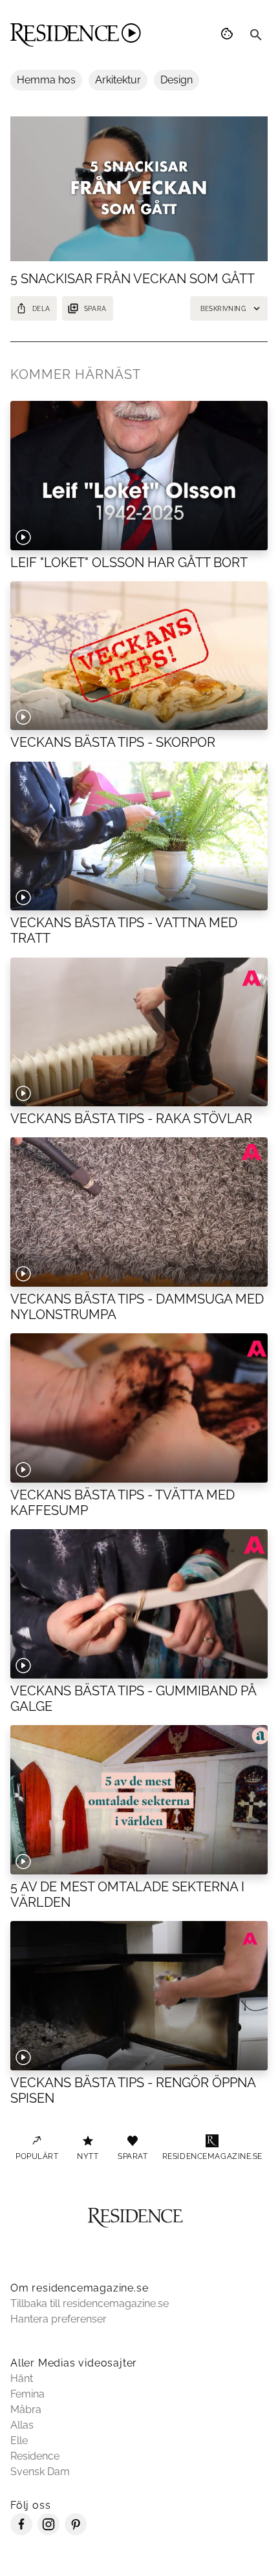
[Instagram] (48, 2532)
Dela (41, 309)
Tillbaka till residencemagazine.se (90, 2303)
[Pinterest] (76, 2532)
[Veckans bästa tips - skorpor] (139, 656)
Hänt (22, 2378)
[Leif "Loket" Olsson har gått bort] (139, 475)
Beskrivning (223, 309)
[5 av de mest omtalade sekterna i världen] (139, 1799)
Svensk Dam (40, 2472)
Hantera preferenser (59, 2319)
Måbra (26, 2410)
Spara (95, 309)
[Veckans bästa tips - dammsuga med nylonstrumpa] (139, 1212)
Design (176, 80)
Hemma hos (46, 80)
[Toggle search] (256, 35)
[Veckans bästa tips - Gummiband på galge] (139, 1604)
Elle (19, 2441)
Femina (27, 2394)
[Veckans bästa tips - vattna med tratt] (139, 836)
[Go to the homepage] (76, 35)
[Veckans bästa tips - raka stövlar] (139, 1032)
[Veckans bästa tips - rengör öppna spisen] (139, 1995)
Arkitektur (118, 80)
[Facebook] (21, 2532)
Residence (35, 2456)
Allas (22, 2425)
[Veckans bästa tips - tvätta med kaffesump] (139, 1408)
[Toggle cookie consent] (229, 35)
